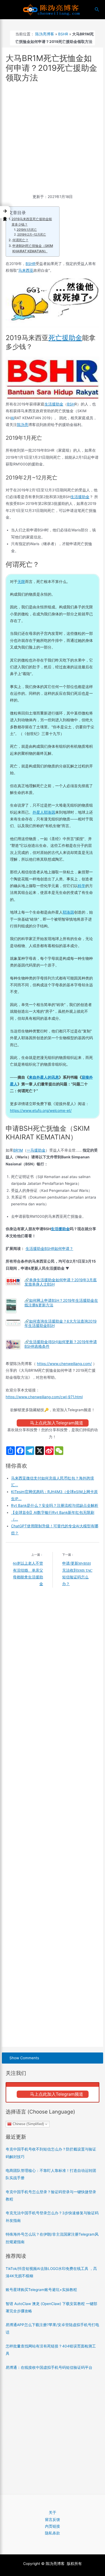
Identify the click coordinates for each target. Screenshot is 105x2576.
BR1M (18, 1150)
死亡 (55, 338)
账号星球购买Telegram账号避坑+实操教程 (41, 2290)
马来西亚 (26, 270)
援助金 (72, 338)
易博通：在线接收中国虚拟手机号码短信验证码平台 (49, 2367)
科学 (82, 886)
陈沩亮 (23, 425)
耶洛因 (68, 912)
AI (13, 418)
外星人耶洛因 (44, 812)
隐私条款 (52, 2533)
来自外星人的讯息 (44, 1077)
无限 (21, 582)
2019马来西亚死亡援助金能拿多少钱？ (32, 222)
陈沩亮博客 (45, 34)
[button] (5, 212)
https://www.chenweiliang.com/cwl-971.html (44, 1397)
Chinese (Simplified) (28, 2124)
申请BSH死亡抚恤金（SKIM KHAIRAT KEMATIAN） (33, 248)
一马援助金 (36, 1150)
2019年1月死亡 (27, 230)
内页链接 (52, 2526)
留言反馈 (52, 2520)
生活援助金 (54, 404)
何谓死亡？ (20, 240)
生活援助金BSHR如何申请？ (49, 1249)
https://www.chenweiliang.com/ (64, 1364)
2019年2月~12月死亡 (32, 234)
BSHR (63, 34)
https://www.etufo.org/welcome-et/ (41, 1111)
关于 (52, 2513)
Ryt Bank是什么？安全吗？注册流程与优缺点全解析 (55, 1505)
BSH (71, 404)
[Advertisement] (52, 139)
